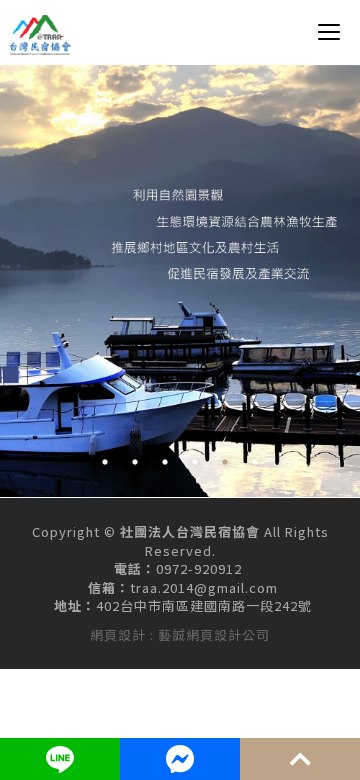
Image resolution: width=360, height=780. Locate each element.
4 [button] (195, 462)
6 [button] (255, 462)
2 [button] (135, 462)
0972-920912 (199, 569)
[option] (180, 281)
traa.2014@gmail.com (204, 588)
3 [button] (165, 462)
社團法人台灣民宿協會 (41, 35)
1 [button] (105, 462)
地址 (68, 606)
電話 (128, 569)
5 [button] (225, 462)
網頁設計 (118, 634)
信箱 (102, 588)
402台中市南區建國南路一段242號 (204, 606)
